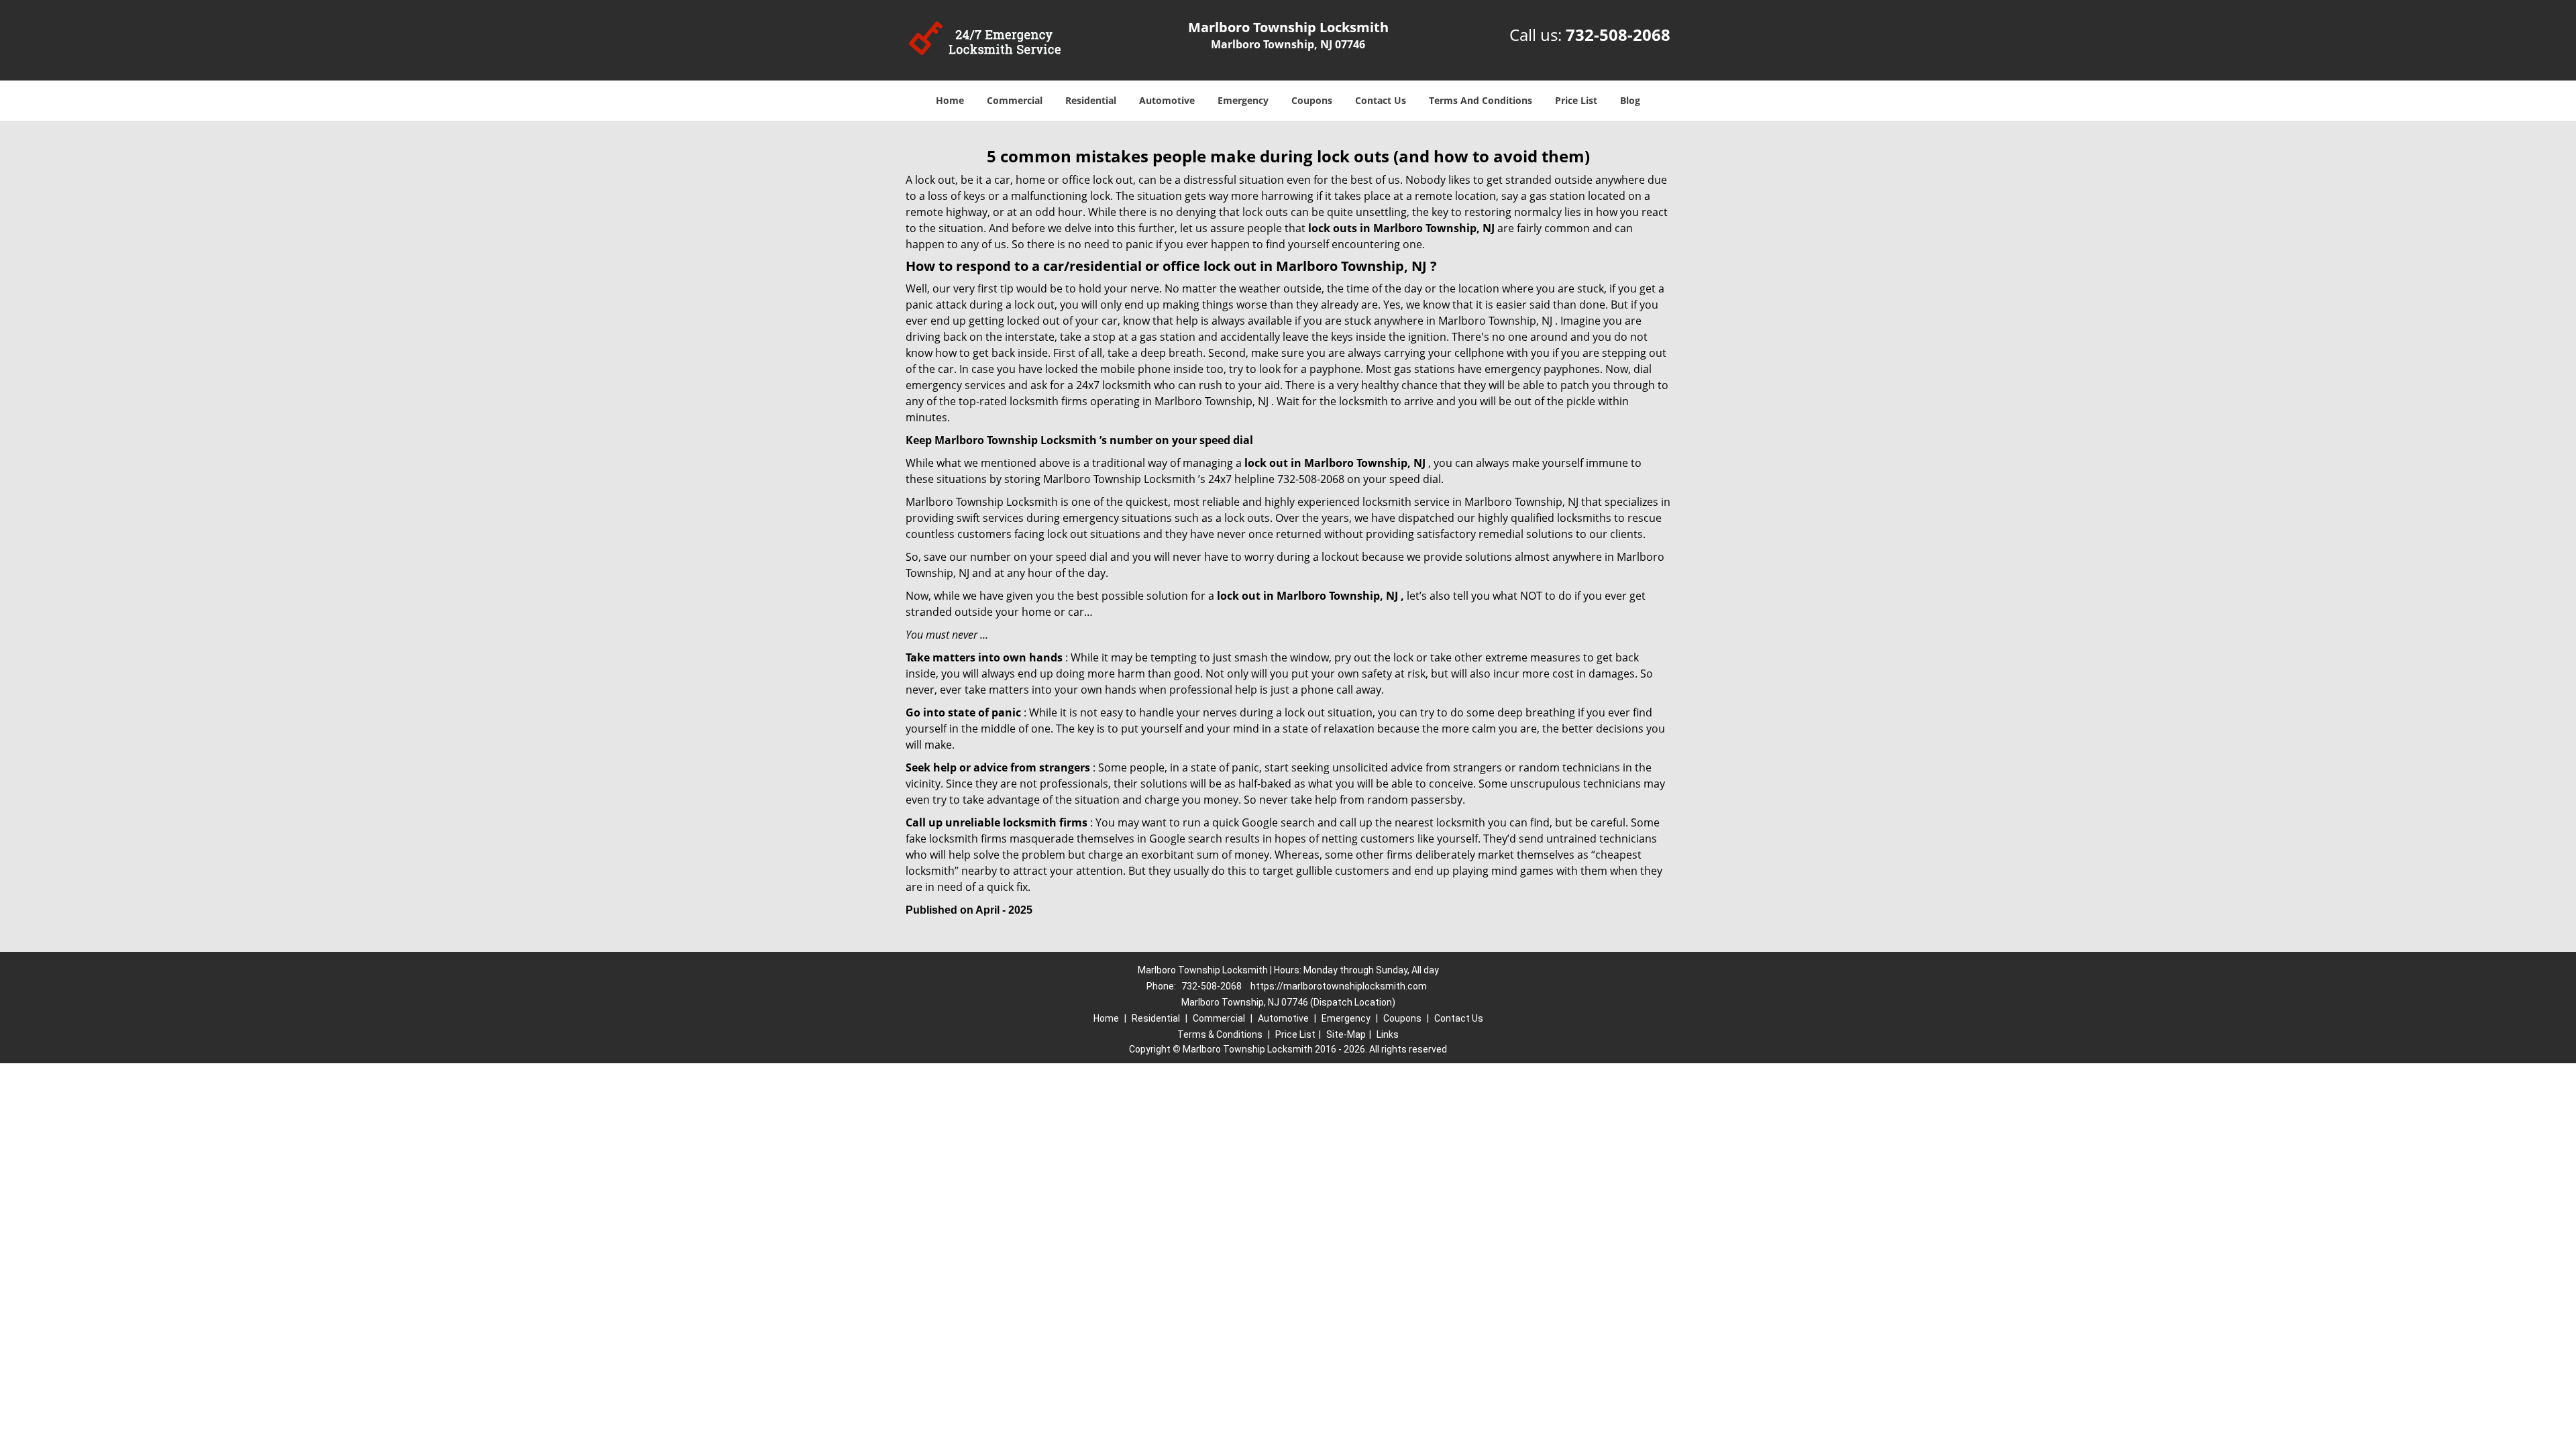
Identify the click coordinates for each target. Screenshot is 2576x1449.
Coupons (1312, 100)
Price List (1576, 100)
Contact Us (1381, 100)
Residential (1091, 100)
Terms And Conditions (1481, 100)
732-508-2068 (1618, 35)
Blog (1630, 100)
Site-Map (1346, 1034)
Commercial (1015, 100)
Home (950, 100)
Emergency (1243, 100)
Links (1388, 1034)
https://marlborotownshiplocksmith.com (1339, 986)
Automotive (1167, 100)
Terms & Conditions (1220, 1034)
